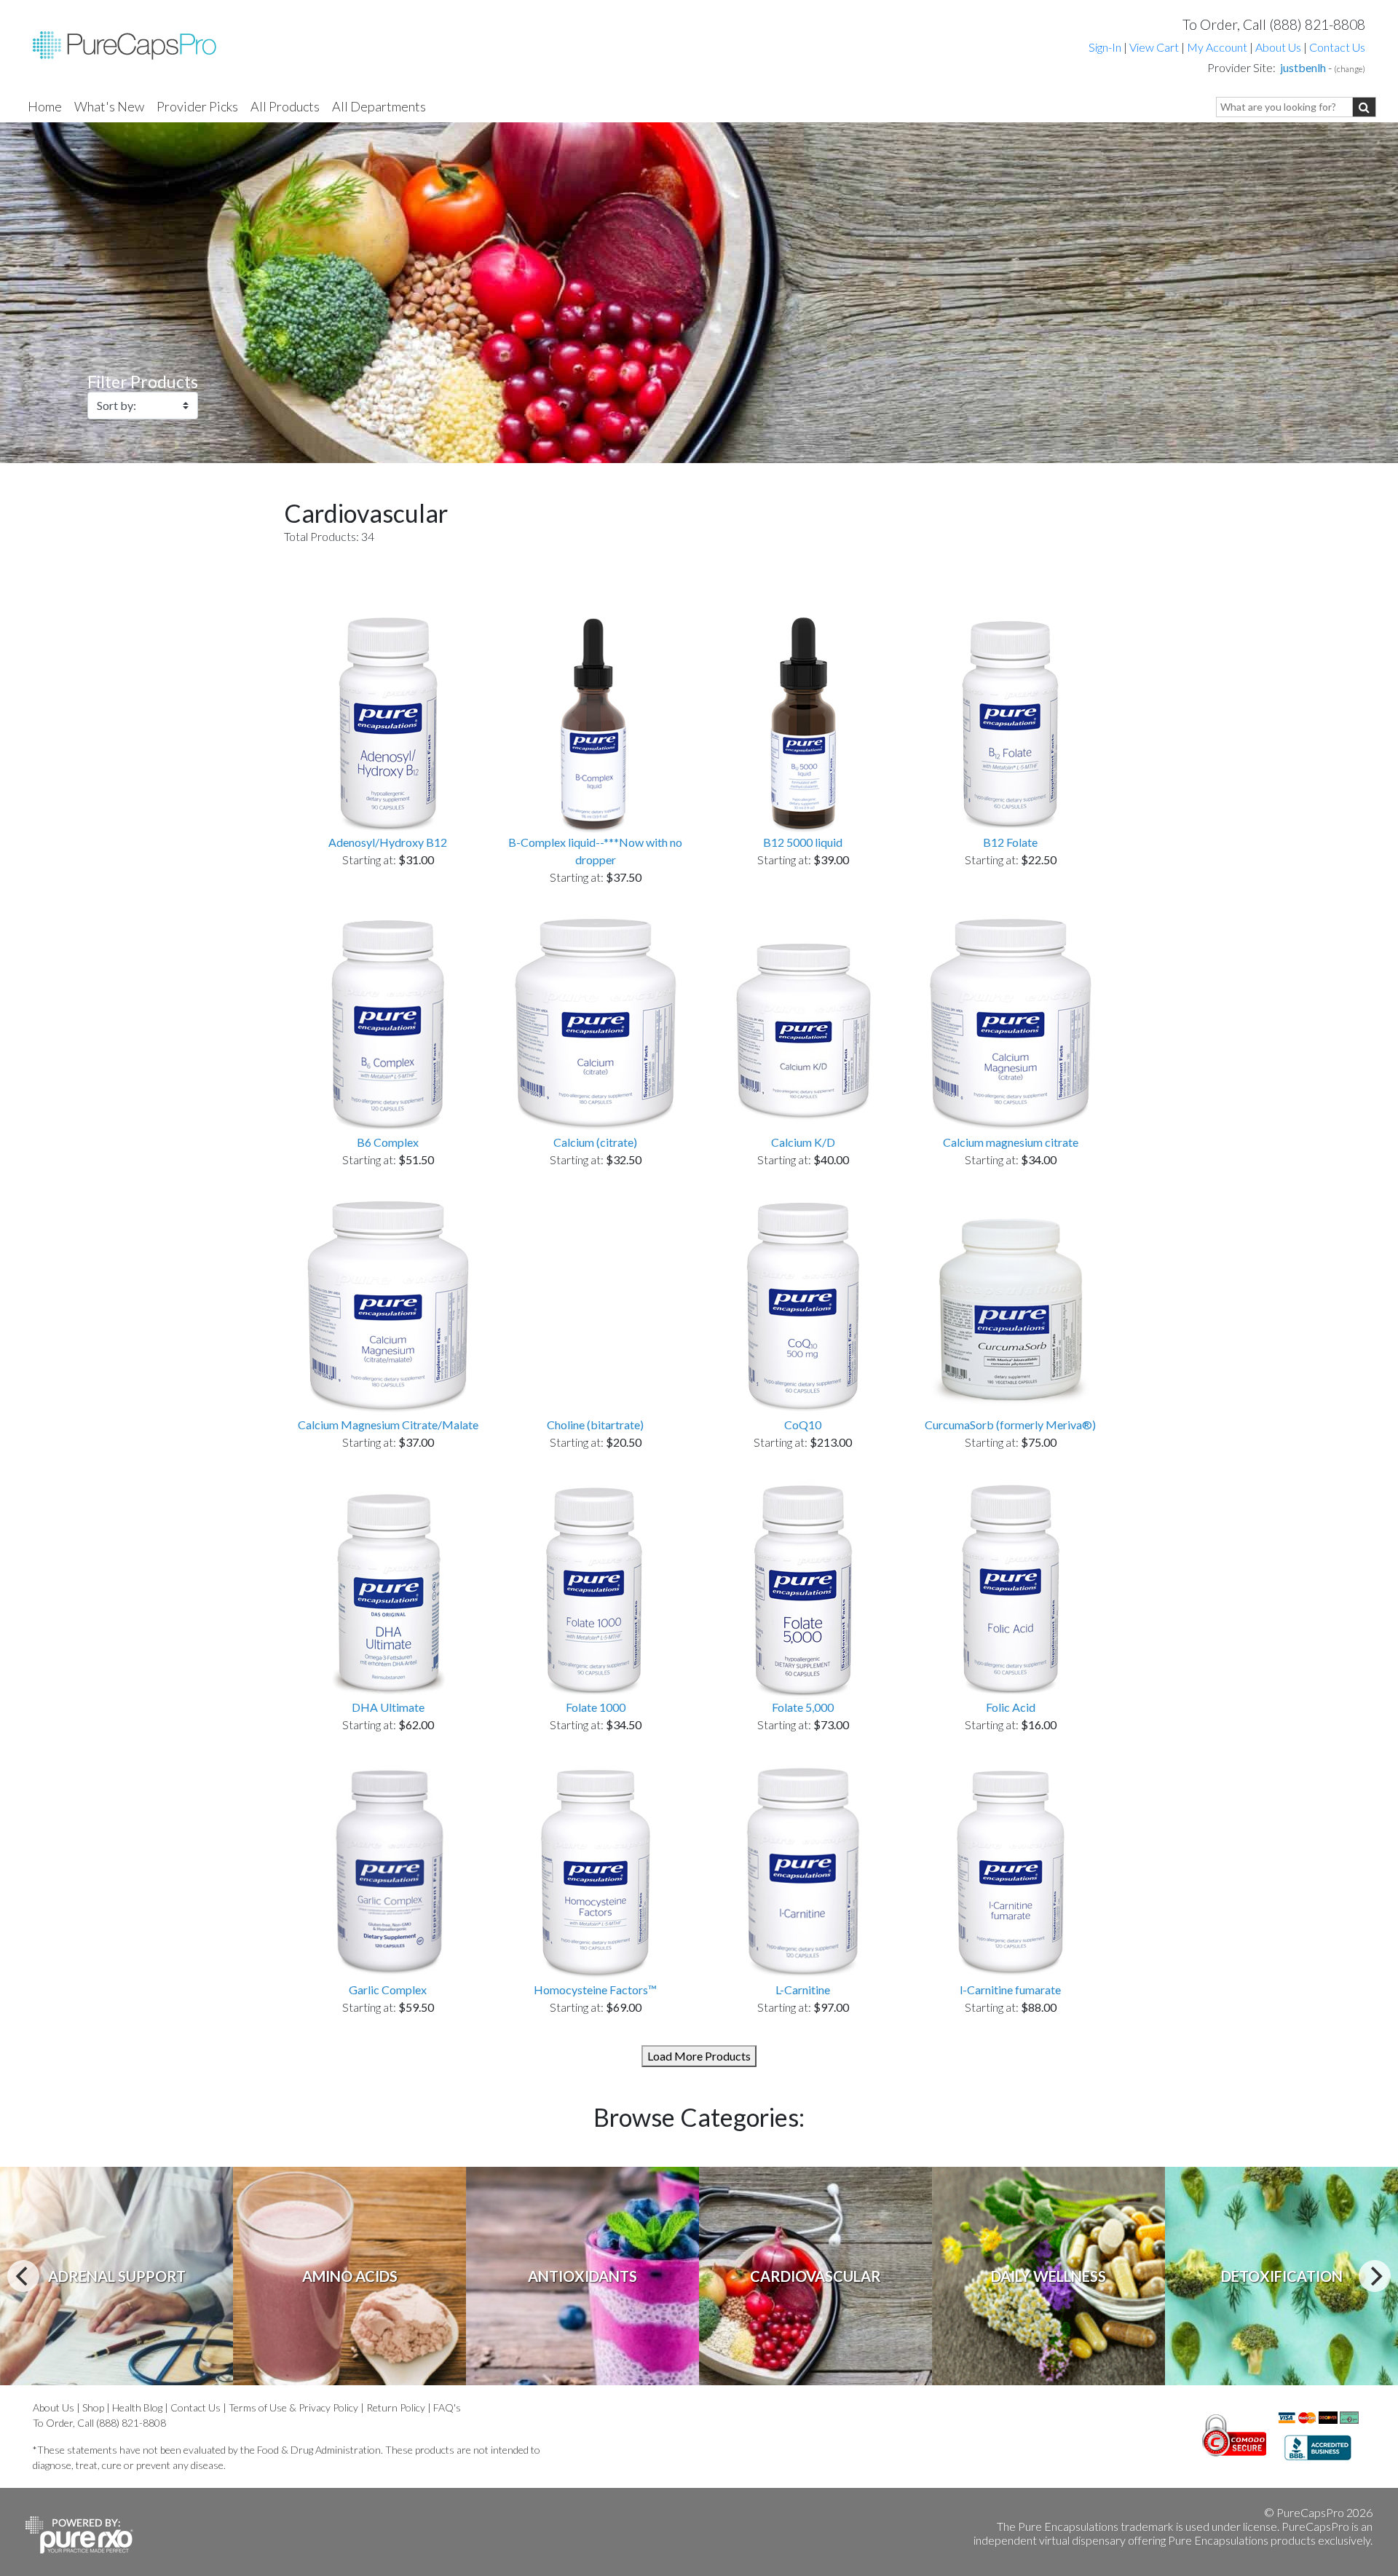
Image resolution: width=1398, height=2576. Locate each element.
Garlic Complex (388, 1990)
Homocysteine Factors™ (595, 1990)
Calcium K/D (803, 1142)
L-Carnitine (803, 1990)
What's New (109, 106)
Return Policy (396, 2407)
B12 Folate (1010, 842)
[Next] (1375, 2276)
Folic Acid (1011, 1707)
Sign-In (1105, 47)
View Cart (1155, 47)
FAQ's (447, 2407)
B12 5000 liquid (803, 842)
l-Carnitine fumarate (1010, 1990)
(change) (1350, 69)
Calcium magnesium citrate (1011, 1142)
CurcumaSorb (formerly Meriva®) (1010, 1425)
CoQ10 (803, 1425)
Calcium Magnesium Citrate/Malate (388, 1425)
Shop (93, 2407)
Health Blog (137, 2407)
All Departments (379, 106)
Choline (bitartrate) (595, 1425)
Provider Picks (197, 106)
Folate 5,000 (803, 1707)
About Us (1278, 47)
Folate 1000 (596, 1707)
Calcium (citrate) (595, 1142)
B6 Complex (388, 1142)
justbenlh (1303, 67)
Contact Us (1337, 47)
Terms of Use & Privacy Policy (293, 2407)
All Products (285, 106)
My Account (1217, 47)
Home (45, 106)
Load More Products (699, 2056)
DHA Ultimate (388, 1707)
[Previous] (23, 2276)
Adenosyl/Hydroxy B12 (388, 842)
